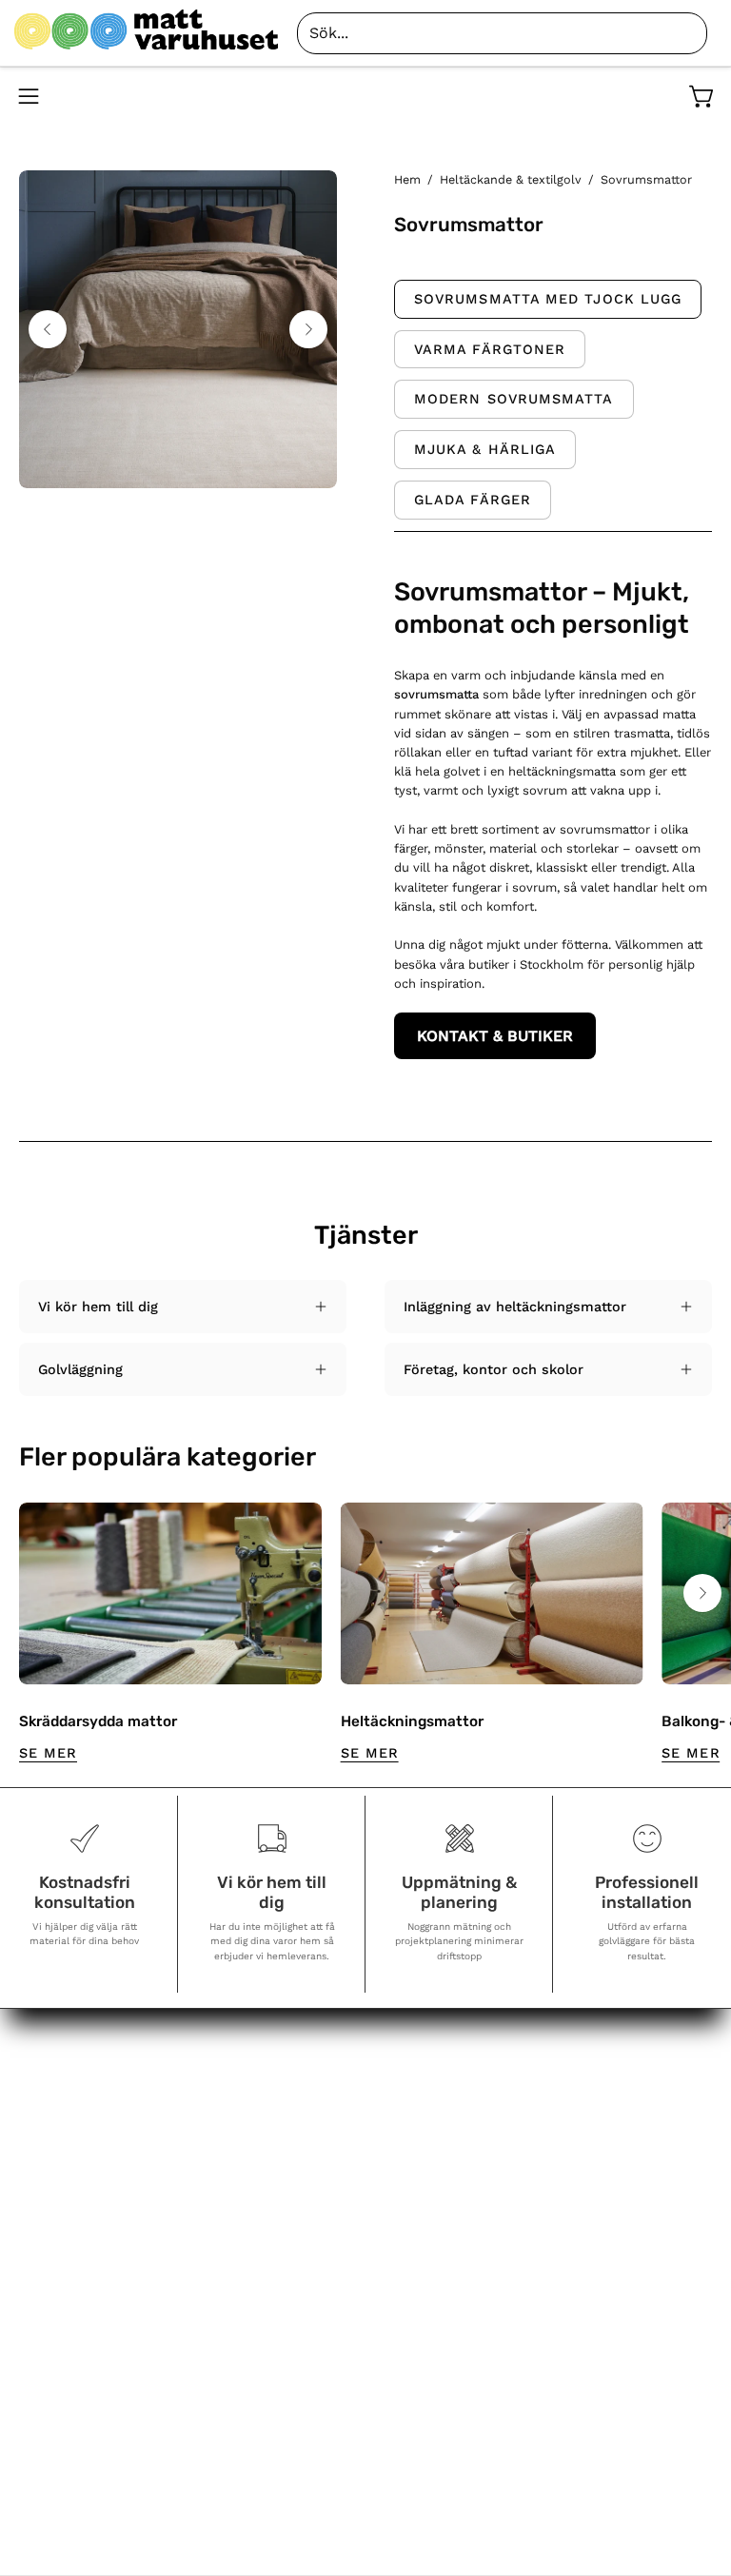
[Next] (308, 329)
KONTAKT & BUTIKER (495, 1036)
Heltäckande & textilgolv (511, 179)
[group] (365, 1633)
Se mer (48, 1753)
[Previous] (48, 329)
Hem (407, 179)
